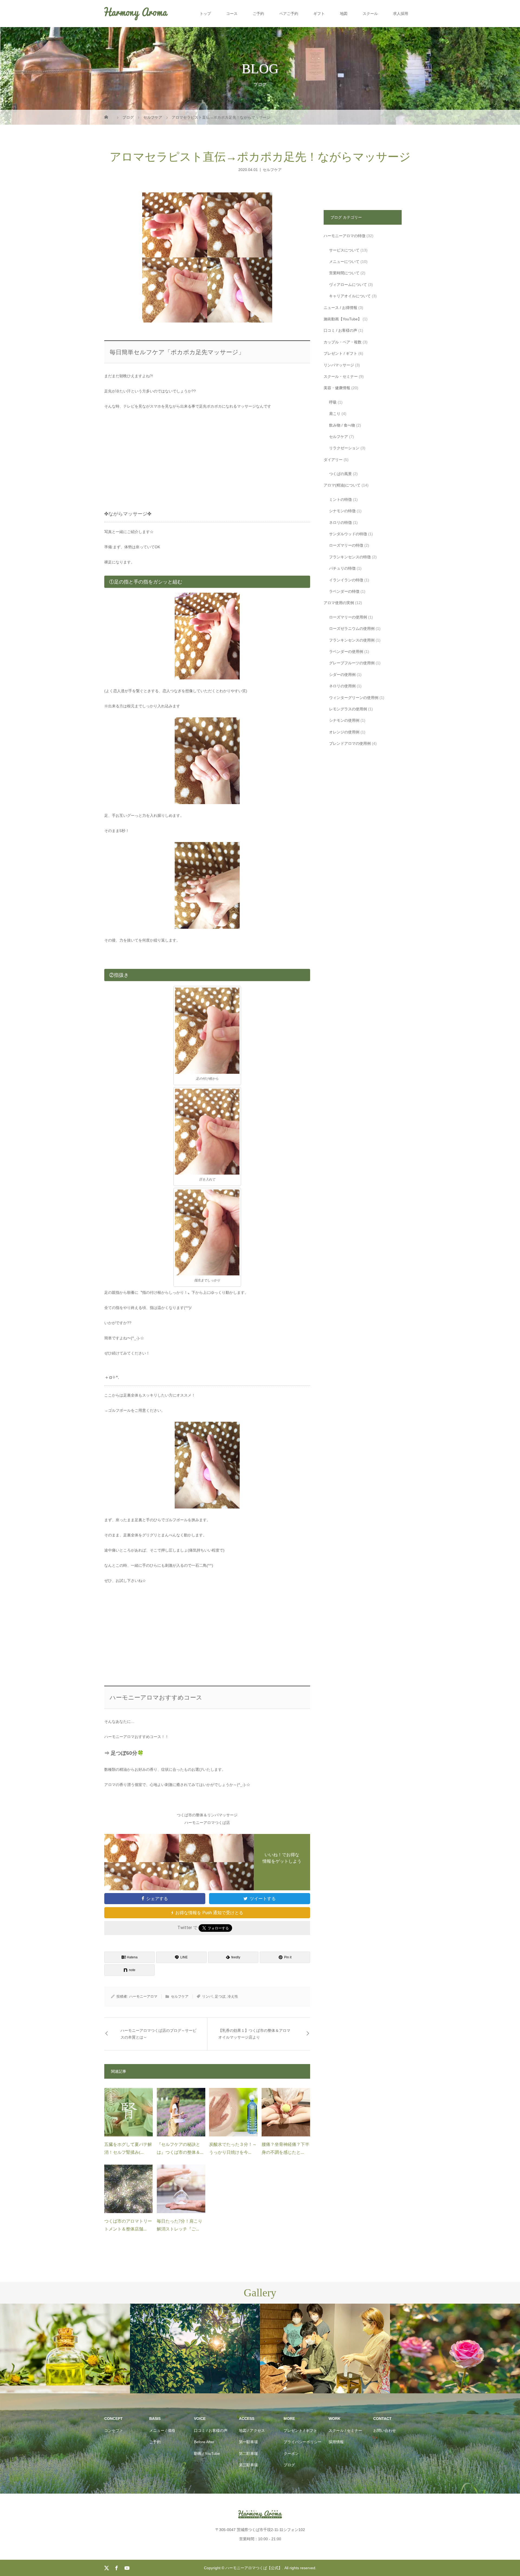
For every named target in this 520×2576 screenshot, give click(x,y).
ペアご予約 (289, 14)
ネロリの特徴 (340, 523)
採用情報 (336, 2442)
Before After (204, 2442)
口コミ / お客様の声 (340, 330)
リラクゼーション (344, 448)
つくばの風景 (340, 474)
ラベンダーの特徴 (344, 591)
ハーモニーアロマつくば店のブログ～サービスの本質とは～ (158, 2034)
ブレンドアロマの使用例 (350, 743)
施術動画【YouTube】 (343, 319)
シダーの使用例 (342, 675)
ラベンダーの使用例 (346, 652)
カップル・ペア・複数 (343, 342)
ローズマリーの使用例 (348, 617)
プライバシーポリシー (303, 2442)
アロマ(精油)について (342, 485)
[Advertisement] (207, 456)
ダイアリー (333, 460)
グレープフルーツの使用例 (352, 663)
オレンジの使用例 (344, 732)
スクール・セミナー (341, 376)
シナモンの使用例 (344, 720)
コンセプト (114, 2430)
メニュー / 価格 (162, 2430)
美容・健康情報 (337, 388)
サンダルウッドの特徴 (348, 534)
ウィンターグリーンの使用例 (354, 698)
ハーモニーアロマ (143, 1996)
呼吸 (333, 402)
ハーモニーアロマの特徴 (344, 236)
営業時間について (344, 273)
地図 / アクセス (252, 2430)
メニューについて (344, 262)
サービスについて (344, 250)
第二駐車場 (248, 2454)
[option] (65, 2349)
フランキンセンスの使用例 (352, 640)
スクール (370, 14)
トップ (205, 14)
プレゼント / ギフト (340, 353)
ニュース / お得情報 (340, 308)
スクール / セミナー (345, 2430)
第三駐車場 (248, 2465)
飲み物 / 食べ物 (342, 425)
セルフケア (272, 169)
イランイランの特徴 (346, 580)
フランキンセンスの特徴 (350, 557)
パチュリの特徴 (342, 568)
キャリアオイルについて (350, 296)
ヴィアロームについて (348, 285)
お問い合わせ (385, 2430)
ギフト (319, 14)
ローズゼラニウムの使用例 (352, 628)
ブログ (289, 2465)
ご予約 (258, 14)
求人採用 (401, 14)
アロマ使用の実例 (339, 603)
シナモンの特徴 (342, 511)
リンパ (207, 1996)
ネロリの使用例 (342, 686)
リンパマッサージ (339, 365)
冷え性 (233, 1996)
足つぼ (220, 1996)
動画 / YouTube (207, 2454)
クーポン (291, 2454)
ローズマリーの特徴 (346, 545)
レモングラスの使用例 (348, 709)
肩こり (335, 414)
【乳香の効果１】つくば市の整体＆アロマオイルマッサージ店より (254, 2034)
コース (232, 14)
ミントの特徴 (340, 499)
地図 (344, 14)
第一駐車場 (248, 2442)
